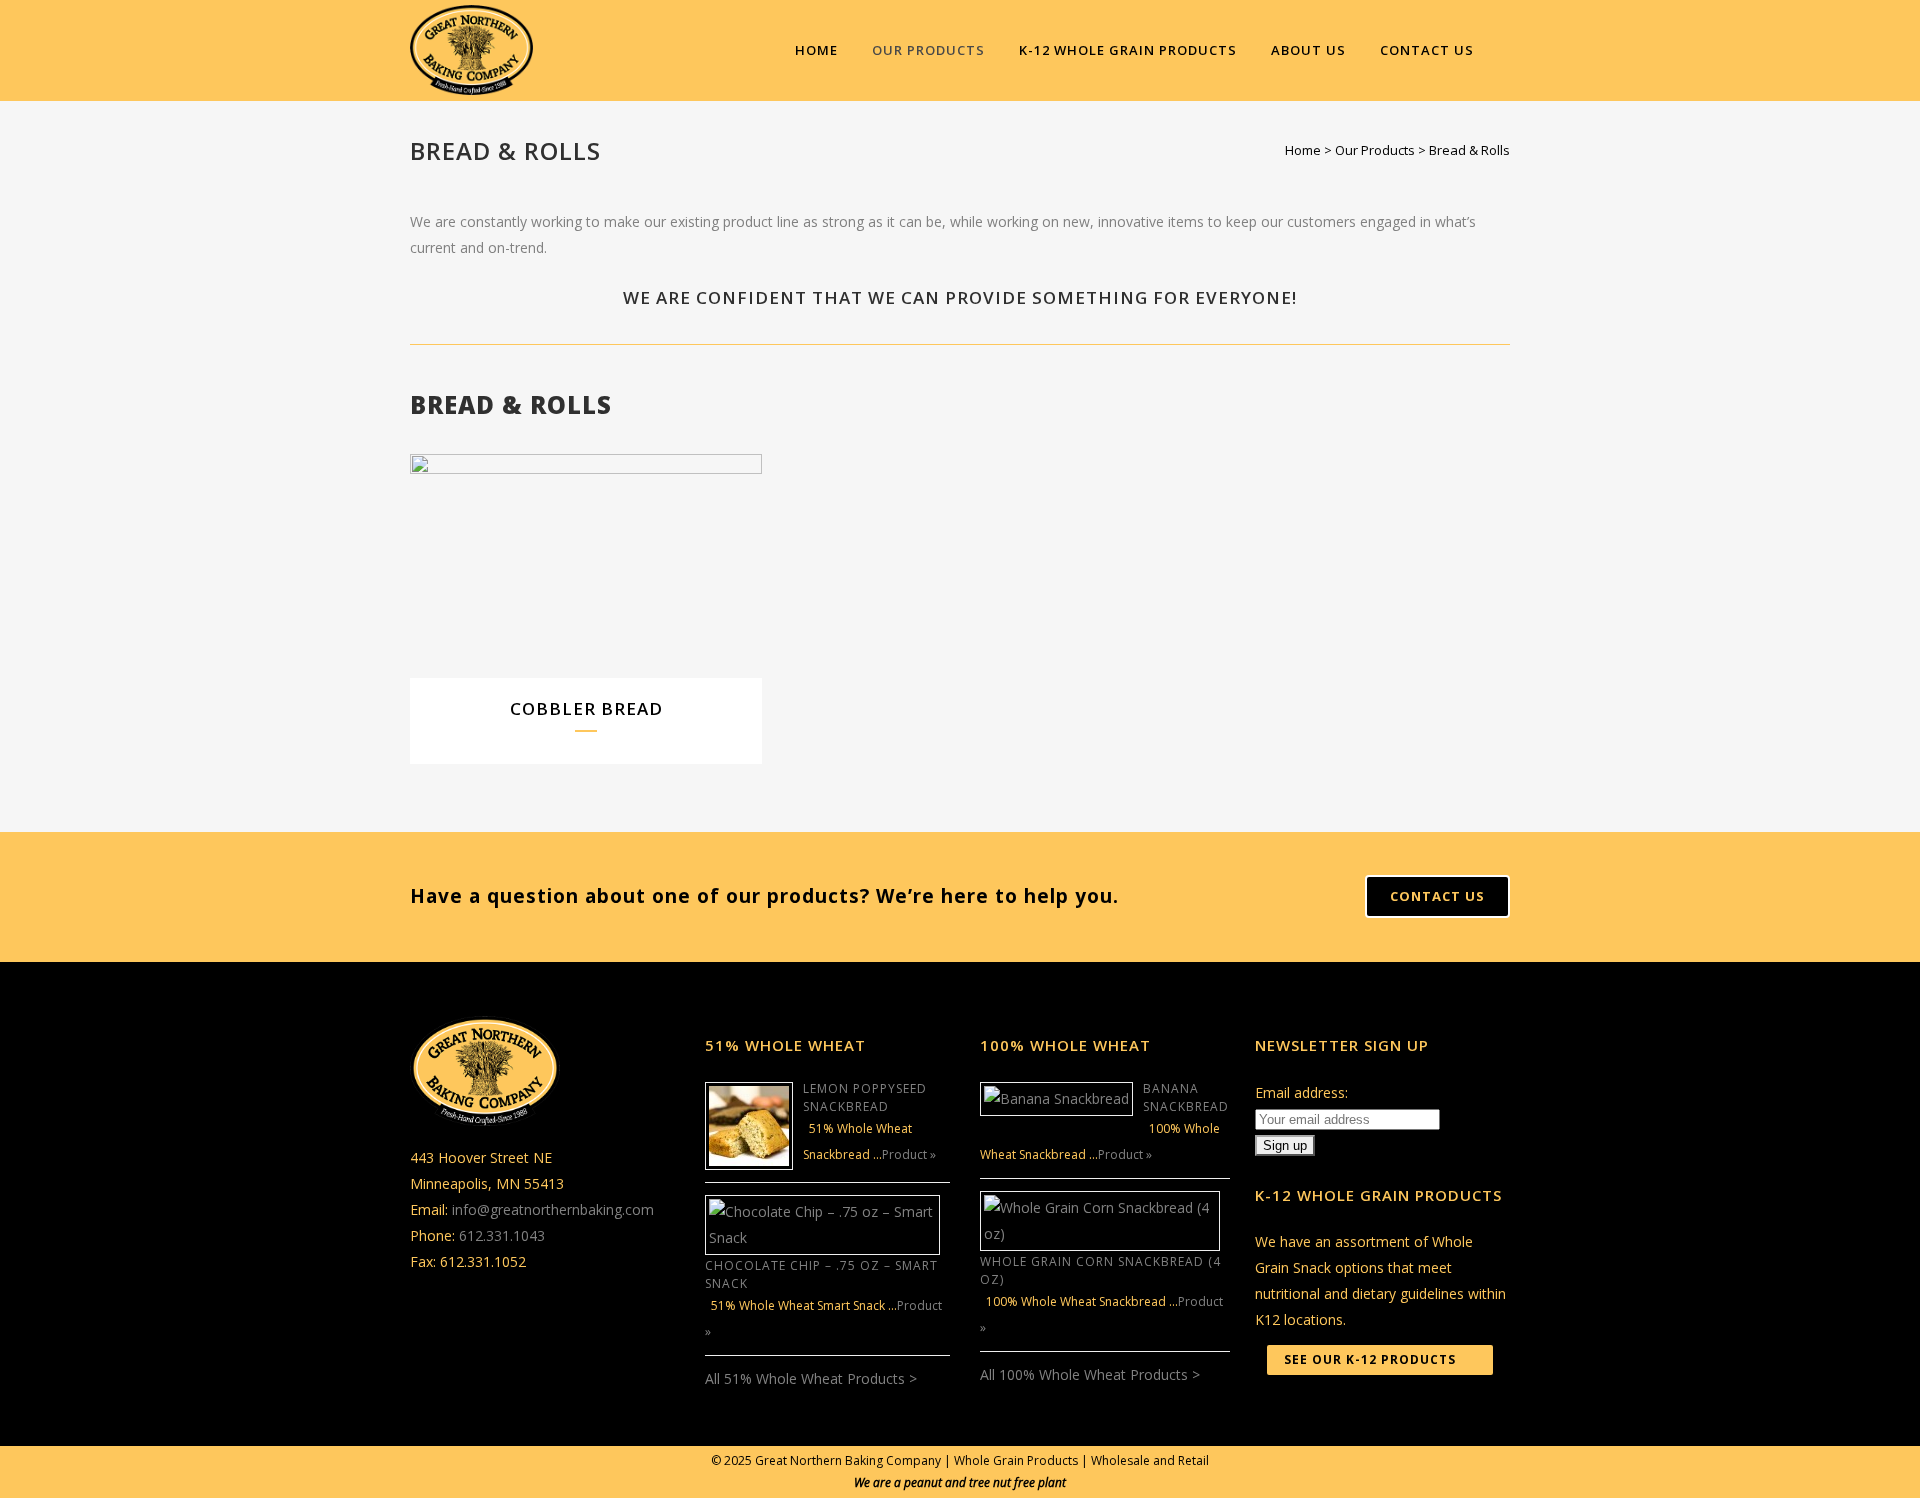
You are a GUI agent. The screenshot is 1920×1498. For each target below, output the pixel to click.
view (631, 563)
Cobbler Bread (586, 708)
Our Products (1375, 150)
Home (1303, 150)
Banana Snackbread (1186, 1097)
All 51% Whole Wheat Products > (811, 1378)
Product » (909, 1154)
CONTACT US (1437, 896)
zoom (544, 563)
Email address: (1301, 1092)
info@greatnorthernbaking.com (553, 1209)
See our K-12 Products (1370, 1359)
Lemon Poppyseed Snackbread (865, 1097)
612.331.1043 (502, 1235)
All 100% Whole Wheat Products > (1090, 1374)
